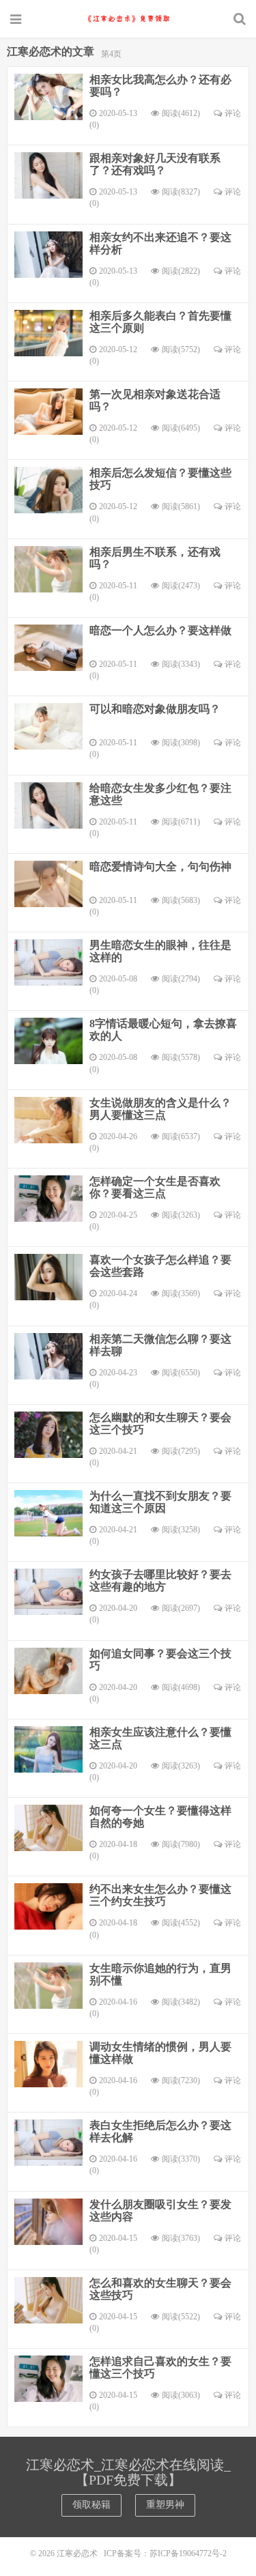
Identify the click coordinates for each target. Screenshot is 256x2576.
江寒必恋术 (128, 18)
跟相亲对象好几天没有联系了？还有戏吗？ (155, 164)
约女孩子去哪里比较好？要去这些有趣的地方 (160, 1580)
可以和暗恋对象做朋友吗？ (155, 709)
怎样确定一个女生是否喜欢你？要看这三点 (155, 1187)
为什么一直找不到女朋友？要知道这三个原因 (160, 1502)
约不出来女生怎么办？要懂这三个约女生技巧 (160, 1895)
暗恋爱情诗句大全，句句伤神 (160, 867)
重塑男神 (165, 2505)
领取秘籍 (91, 2505)
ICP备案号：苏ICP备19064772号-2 (165, 2553)
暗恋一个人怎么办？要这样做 (160, 630)
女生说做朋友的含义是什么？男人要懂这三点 (160, 1109)
